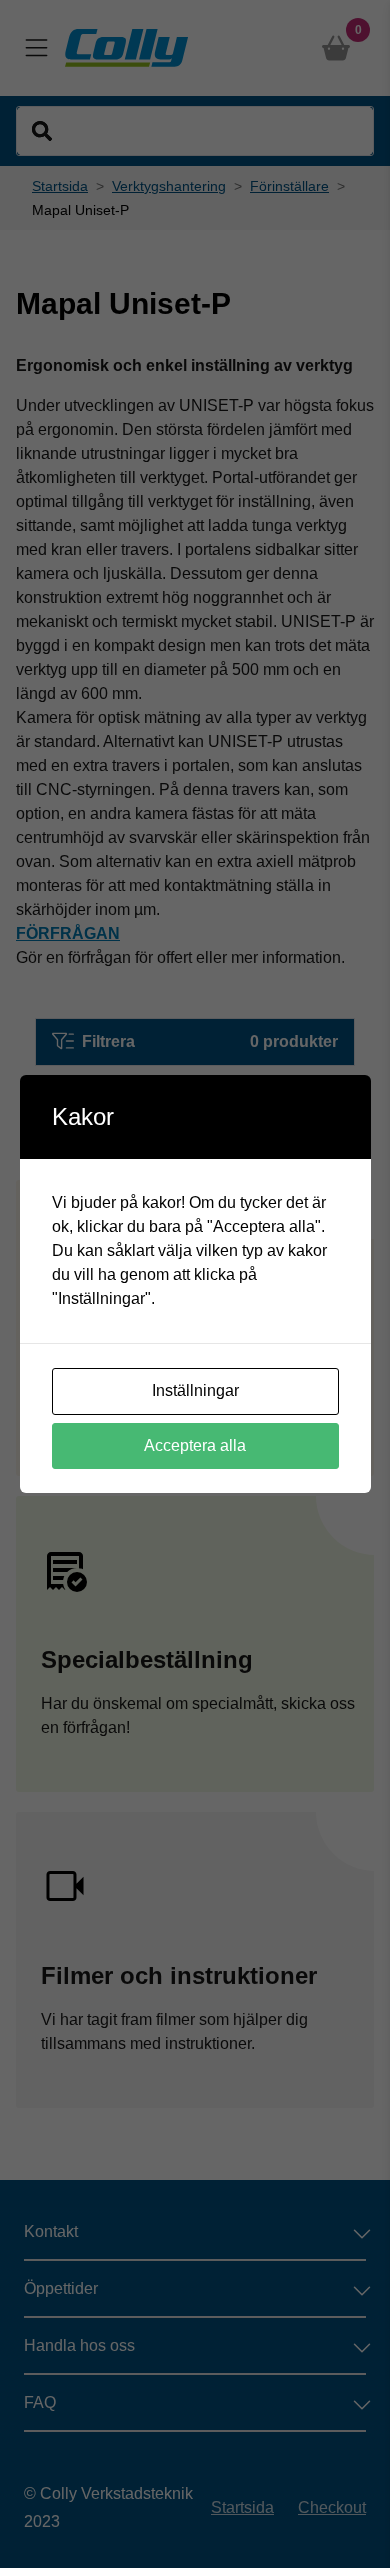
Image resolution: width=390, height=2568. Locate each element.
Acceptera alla (195, 1445)
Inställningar (195, 1390)
